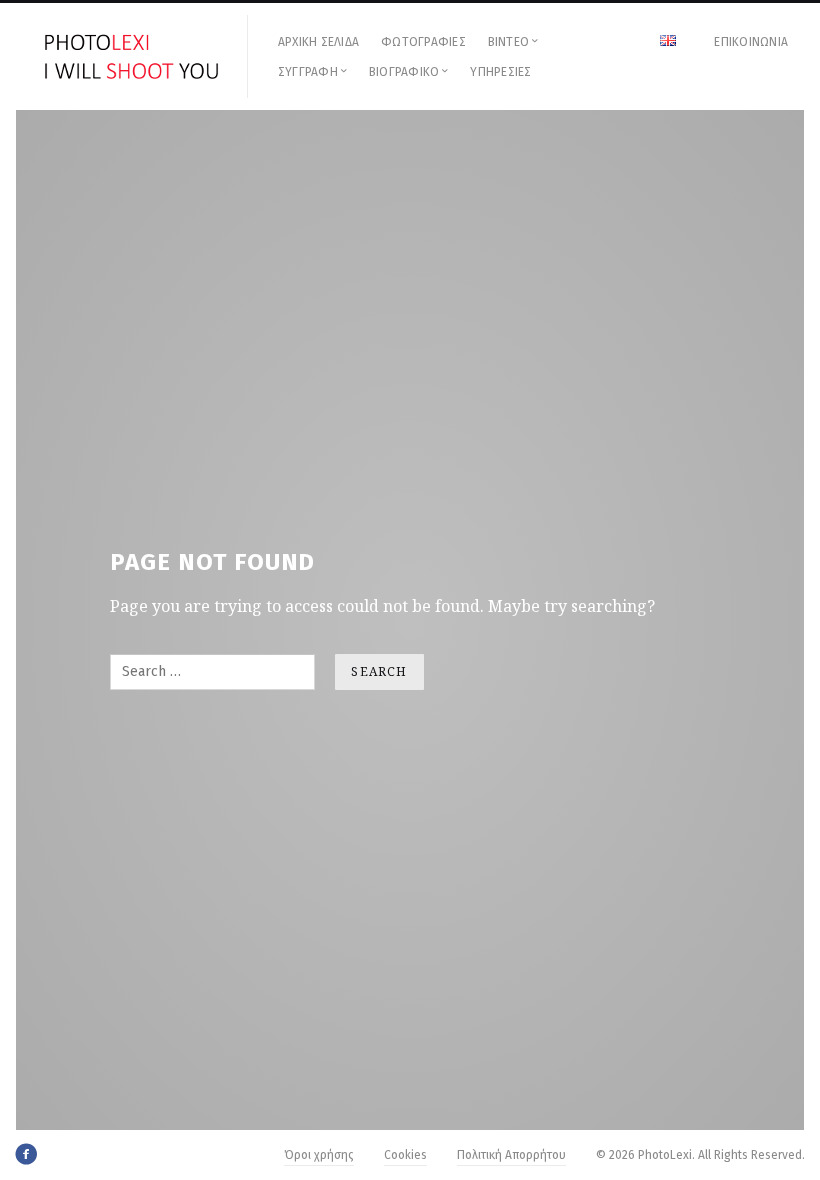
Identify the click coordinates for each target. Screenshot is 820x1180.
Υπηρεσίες (500, 72)
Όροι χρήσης (319, 1155)
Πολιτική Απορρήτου (511, 1155)
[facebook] (26, 1154)
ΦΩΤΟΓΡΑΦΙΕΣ (423, 42)
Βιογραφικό (404, 72)
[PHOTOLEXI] (132, 56)
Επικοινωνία (751, 42)
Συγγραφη (308, 72)
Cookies (405, 1155)
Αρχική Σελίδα (318, 42)
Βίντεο (508, 42)
